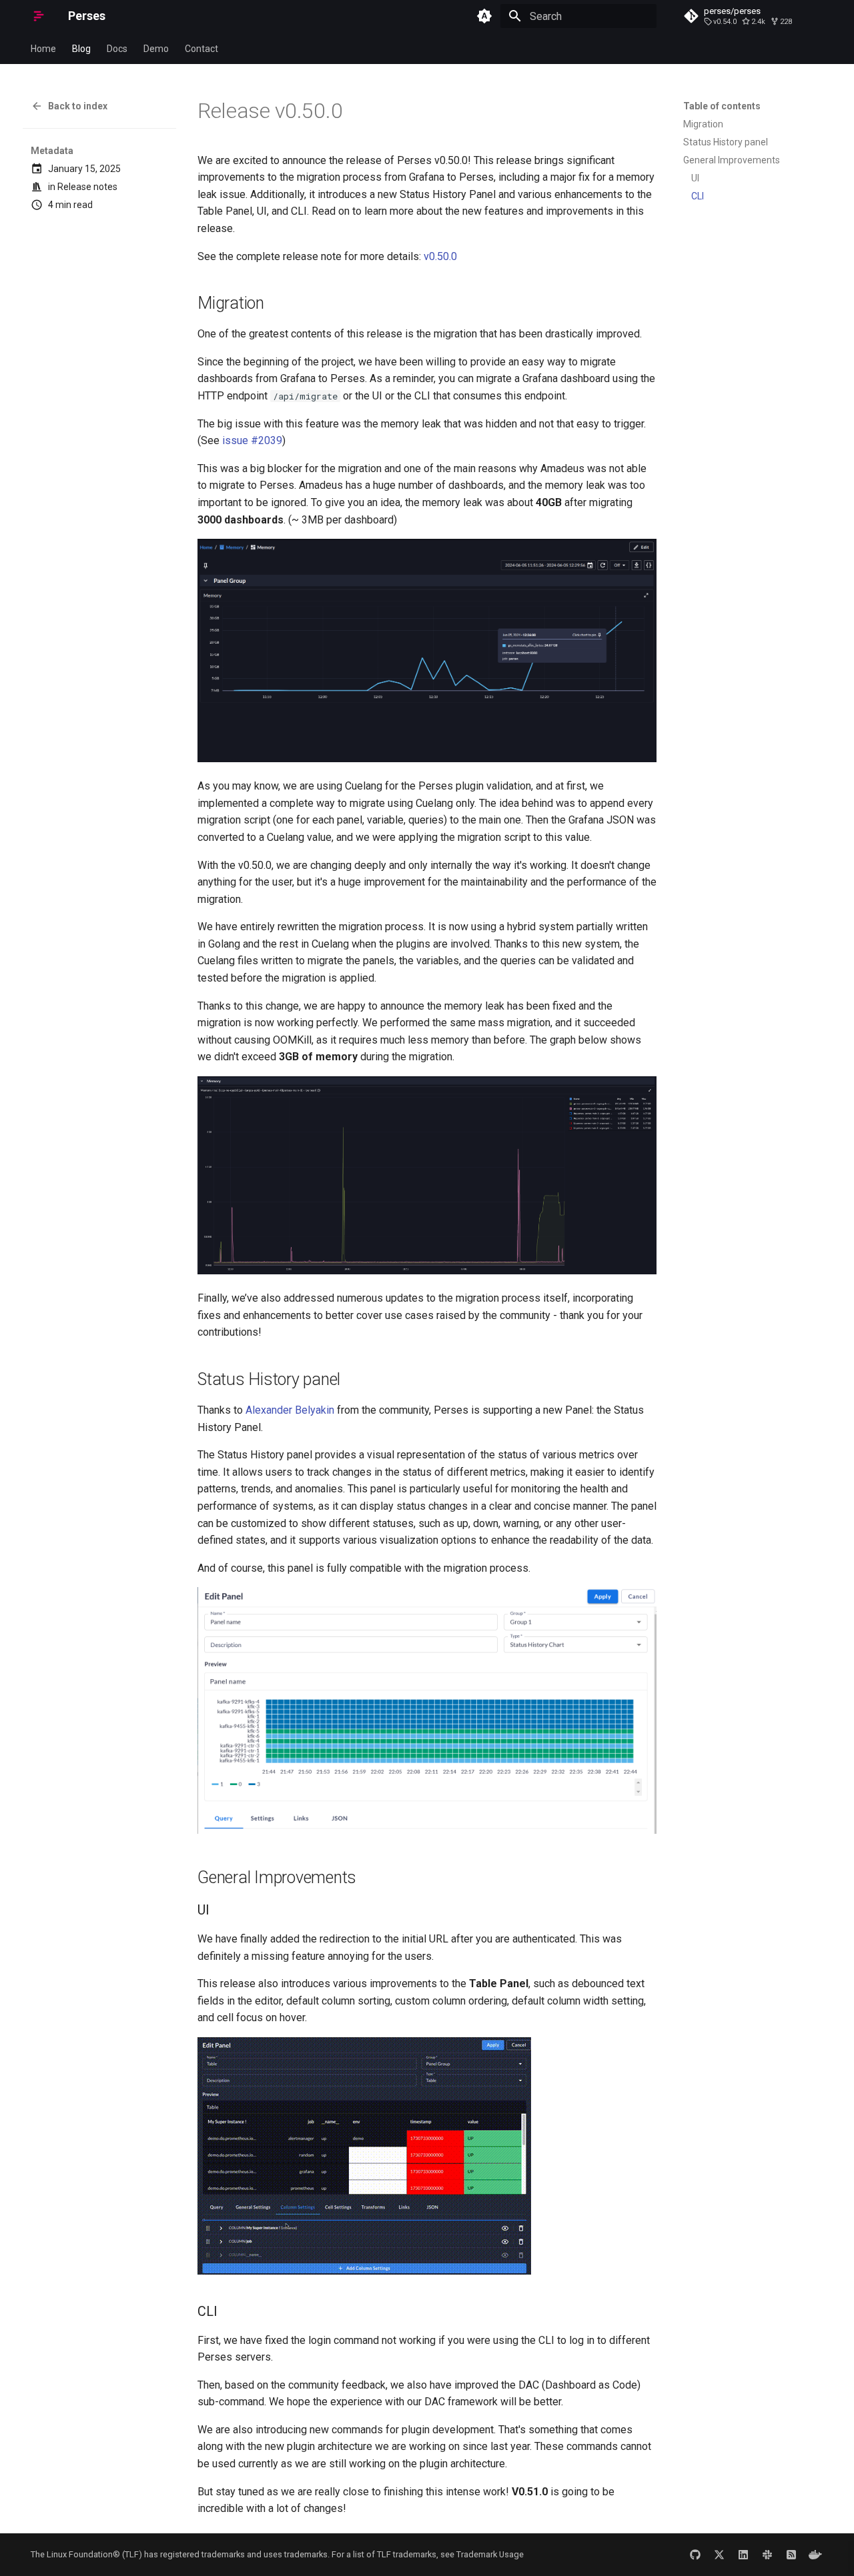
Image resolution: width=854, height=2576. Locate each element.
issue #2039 (252, 440)
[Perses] (39, 16)
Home (43, 49)
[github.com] (695, 2555)
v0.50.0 (440, 256)
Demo (156, 49)
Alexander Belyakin (290, 1410)
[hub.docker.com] (815, 2555)
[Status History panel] (427, 1830)
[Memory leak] (427, 759)
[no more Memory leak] (427, 1271)
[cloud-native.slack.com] (767, 2555)
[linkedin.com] (743, 2555)
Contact (201, 49)
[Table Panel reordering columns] (364, 2271)
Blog (81, 49)
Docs (117, 49)
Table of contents (722, 106)
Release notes (87, 187)
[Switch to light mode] (484, 16)
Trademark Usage (490, 2554)
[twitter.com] (719, 2555)
